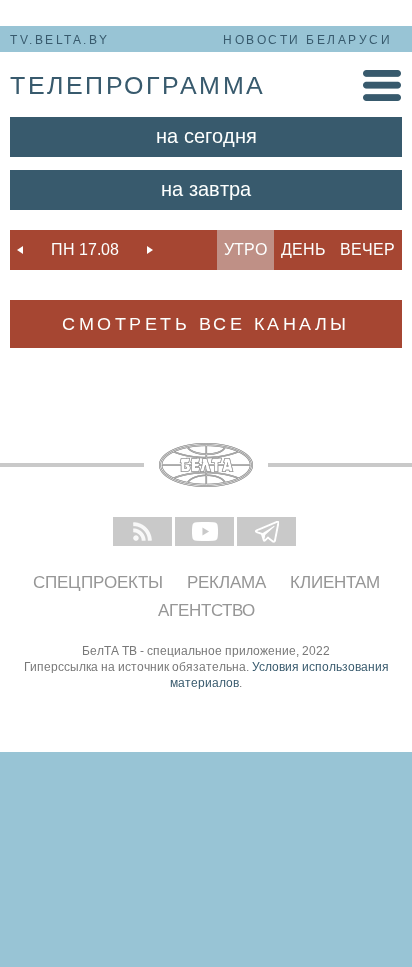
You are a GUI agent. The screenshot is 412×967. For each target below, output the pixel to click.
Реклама (226, 582)
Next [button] (150, 250)
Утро (245, 249)
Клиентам (335, 582)
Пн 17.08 (85, 249)
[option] (85, 250)
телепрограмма (138, 85)
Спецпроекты (98, 582)
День (303, 249)
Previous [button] (20, 250)
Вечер (367, 249)
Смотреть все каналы (206, 324)
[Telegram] (268, 533)
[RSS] (144, 533)
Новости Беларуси (307, 40)
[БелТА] (206, 465)
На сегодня (206, 136)
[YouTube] (206, 533)
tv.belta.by (60, 40)
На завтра (206, 189)
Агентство (206, 610)
